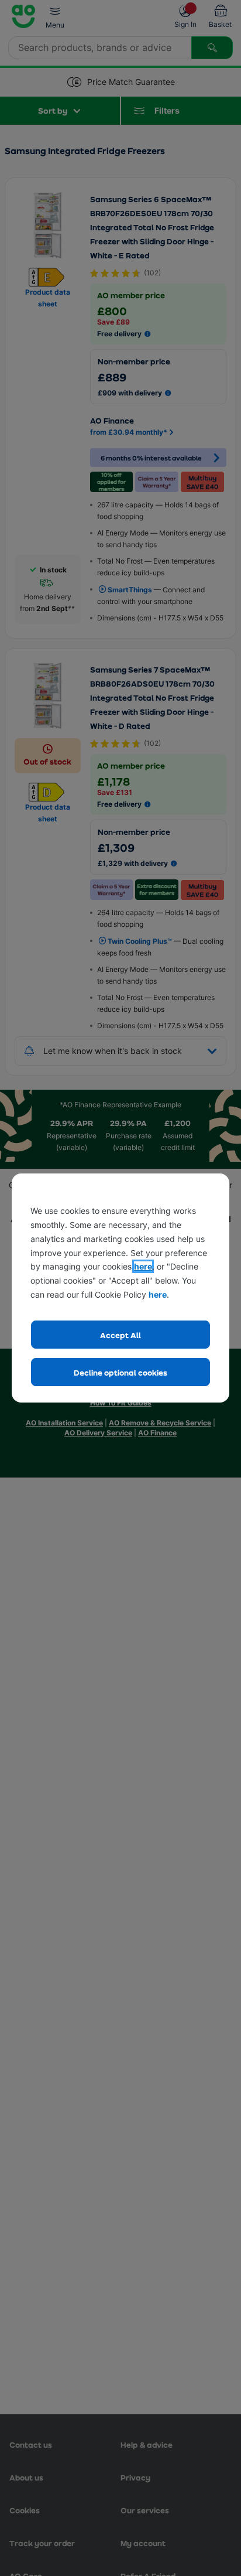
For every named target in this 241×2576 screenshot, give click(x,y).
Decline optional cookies (120, 1372)
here (143, 1266)
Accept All (120, 1335)
